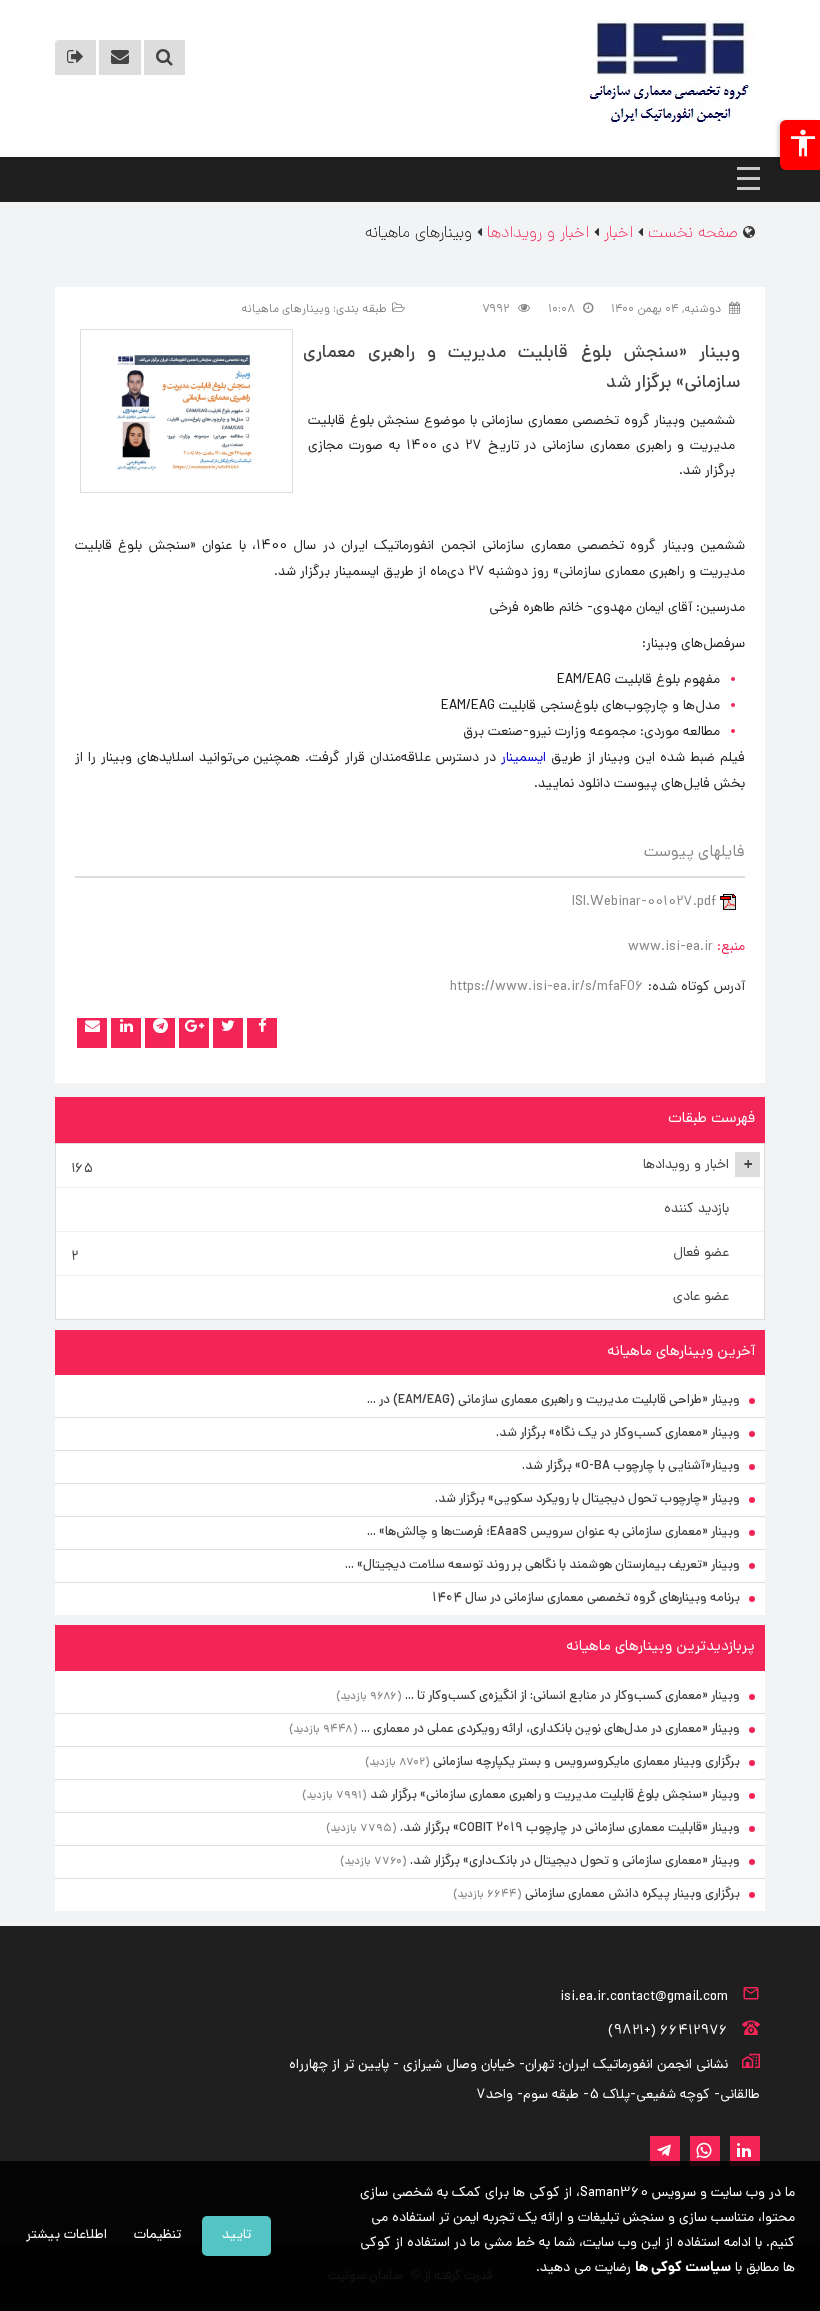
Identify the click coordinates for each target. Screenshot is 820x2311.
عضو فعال (400, 1255)
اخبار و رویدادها (411, 1167)
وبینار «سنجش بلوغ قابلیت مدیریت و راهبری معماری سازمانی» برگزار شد (555, 1795)
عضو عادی (701, 1297)
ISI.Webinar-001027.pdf (644, 902)
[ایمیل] (92, 1033)
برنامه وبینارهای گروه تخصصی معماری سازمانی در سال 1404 (586, 1598)
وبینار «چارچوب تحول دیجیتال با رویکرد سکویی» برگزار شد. (587, 1499)
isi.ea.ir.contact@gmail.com (644, 1997)
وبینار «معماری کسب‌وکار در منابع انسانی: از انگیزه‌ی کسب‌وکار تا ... (572, 1696)
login (75, 57)
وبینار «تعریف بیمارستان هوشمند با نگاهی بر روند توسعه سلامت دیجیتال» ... (542, 1565)
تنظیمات (157, 2235)
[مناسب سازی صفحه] (800, 145)
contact (120, 57)
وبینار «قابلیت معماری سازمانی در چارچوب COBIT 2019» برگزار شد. (570, 1828)
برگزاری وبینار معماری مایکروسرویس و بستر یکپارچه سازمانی (586, 1762)
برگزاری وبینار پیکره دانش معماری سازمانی (632, 1894)
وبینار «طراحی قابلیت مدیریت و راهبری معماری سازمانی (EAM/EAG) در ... (553, 1400)
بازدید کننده (696, 1209)
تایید (236, 2235)
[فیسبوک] (262, 1033)
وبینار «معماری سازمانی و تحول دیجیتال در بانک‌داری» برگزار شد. (575, 1861)
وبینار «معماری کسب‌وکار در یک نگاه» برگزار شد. (618, 1433)
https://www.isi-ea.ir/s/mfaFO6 (547, 987)
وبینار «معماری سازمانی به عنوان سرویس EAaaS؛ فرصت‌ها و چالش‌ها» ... (553, 1532)
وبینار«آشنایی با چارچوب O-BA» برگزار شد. (631, 1466)
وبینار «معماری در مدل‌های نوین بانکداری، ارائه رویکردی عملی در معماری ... (550, 1729)
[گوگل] (194, 1033)
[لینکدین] (126, 1033)
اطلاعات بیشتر (66, 2235)
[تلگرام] (160, 1033)
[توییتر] (228, 1033)
